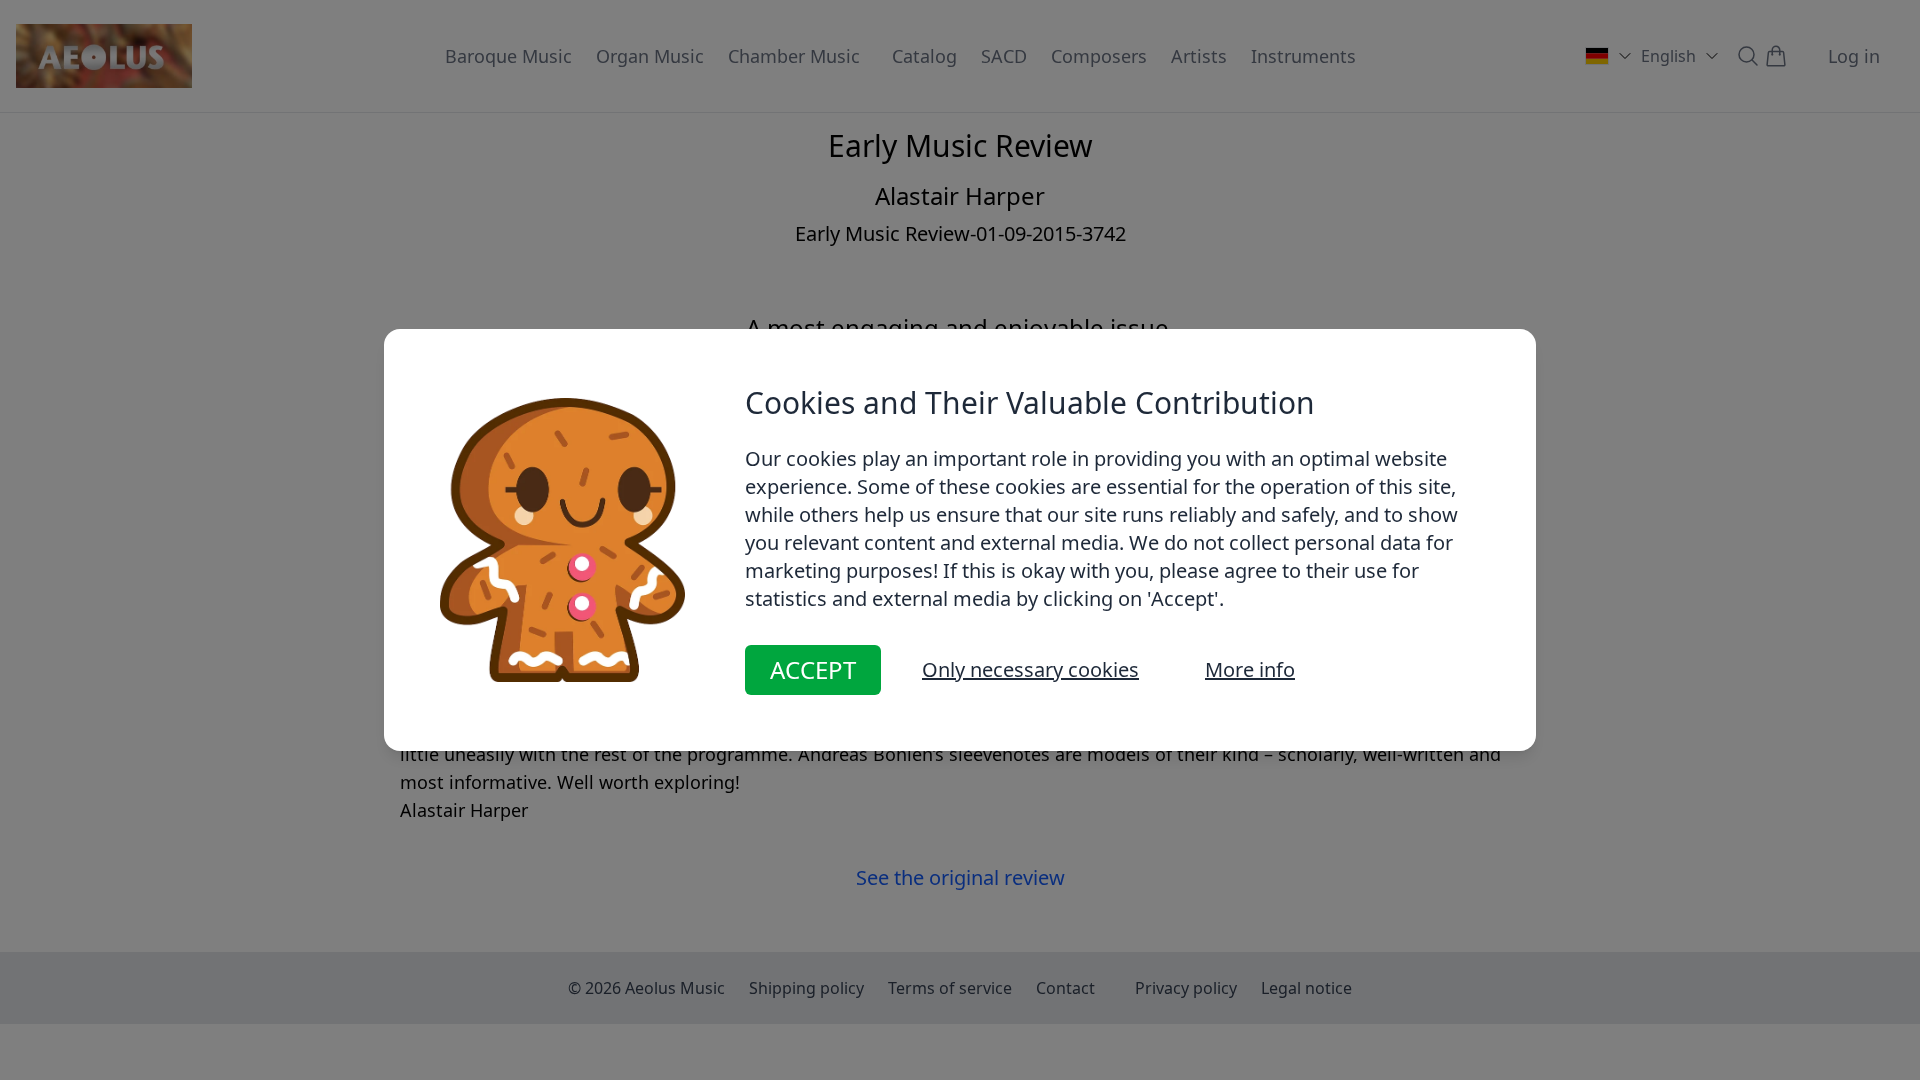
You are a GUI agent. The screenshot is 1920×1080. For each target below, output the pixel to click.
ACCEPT (813, 669)
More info (1250, 669)
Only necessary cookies (1030, 669)
